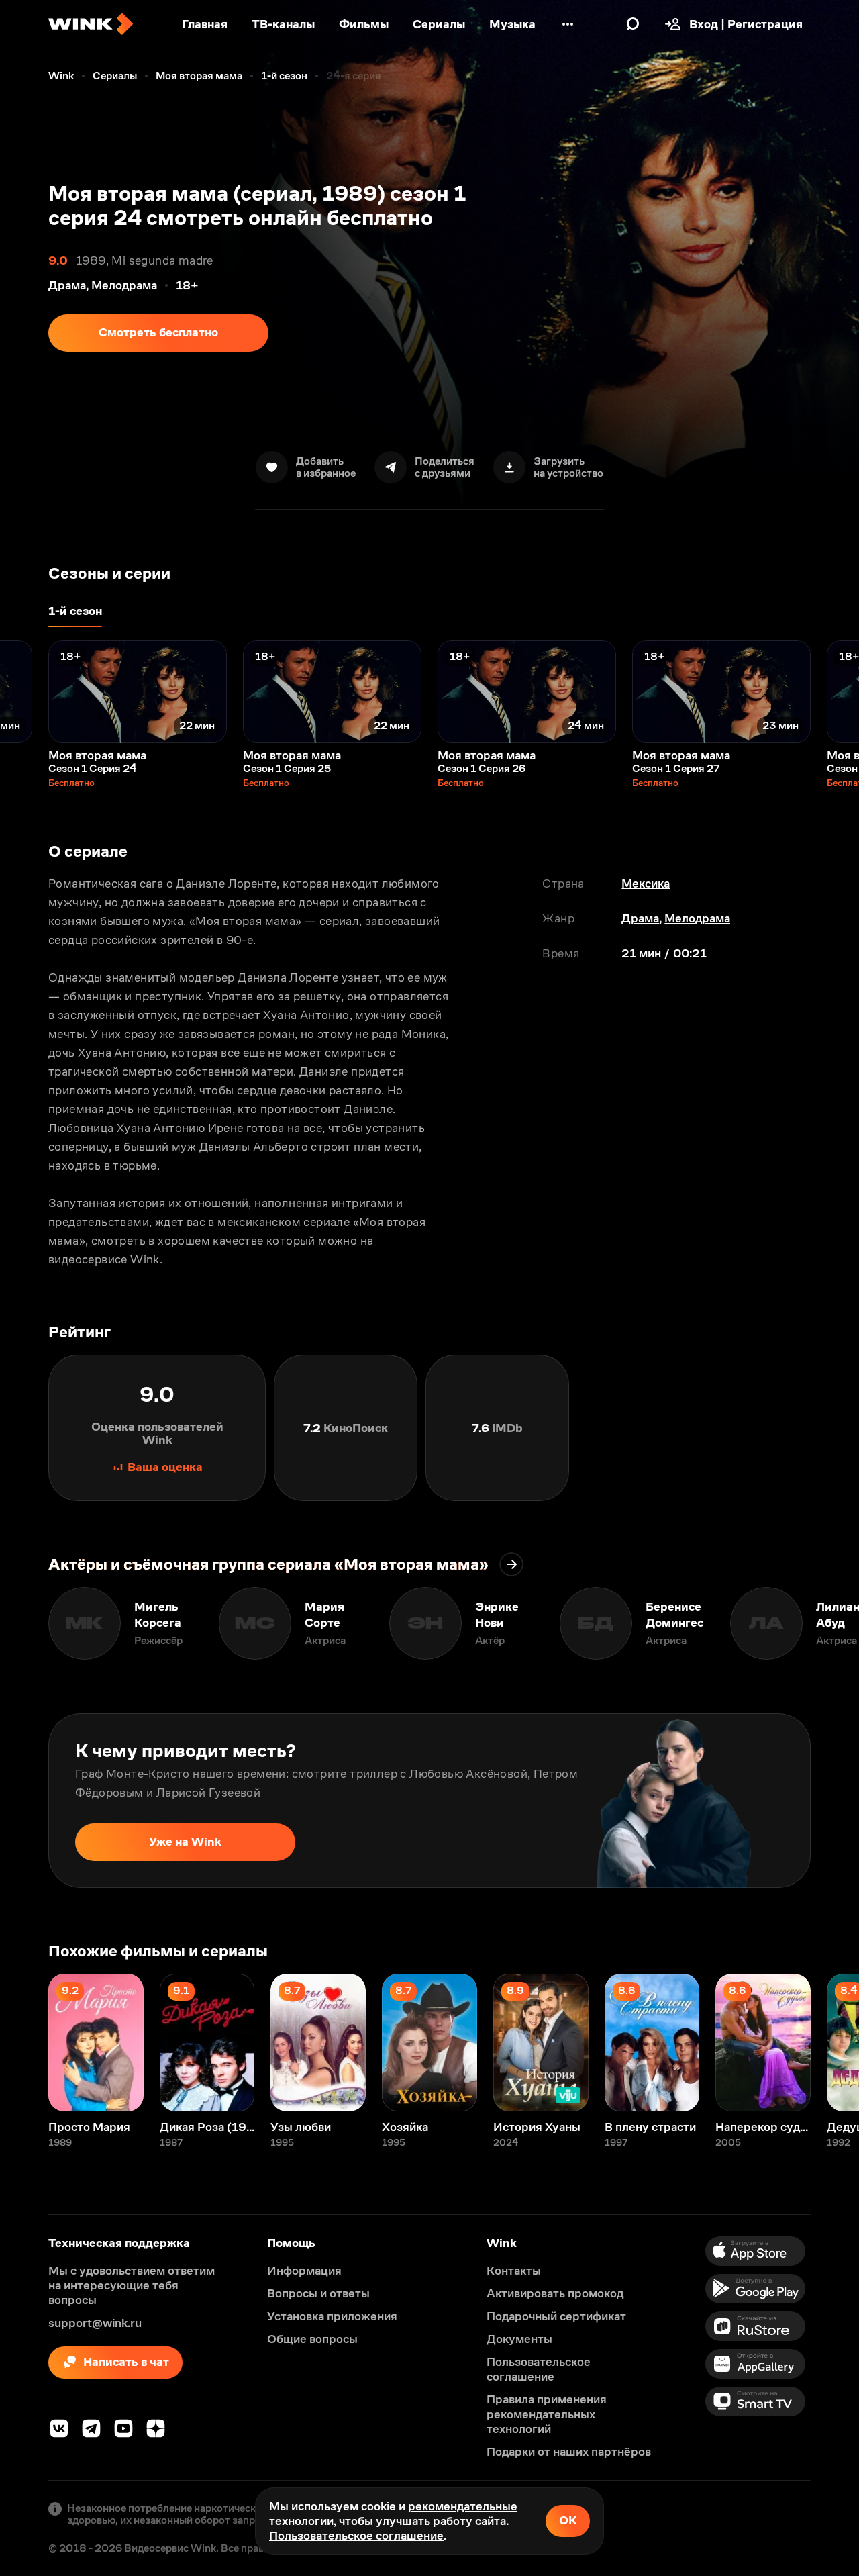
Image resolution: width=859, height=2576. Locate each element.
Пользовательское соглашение (356, 2536)
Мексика (646, 884)
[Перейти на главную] (91, 24)
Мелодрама (697, 918)
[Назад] (24, 691)
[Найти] (633, 24)
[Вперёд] (835, 691)
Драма (640, 918)
